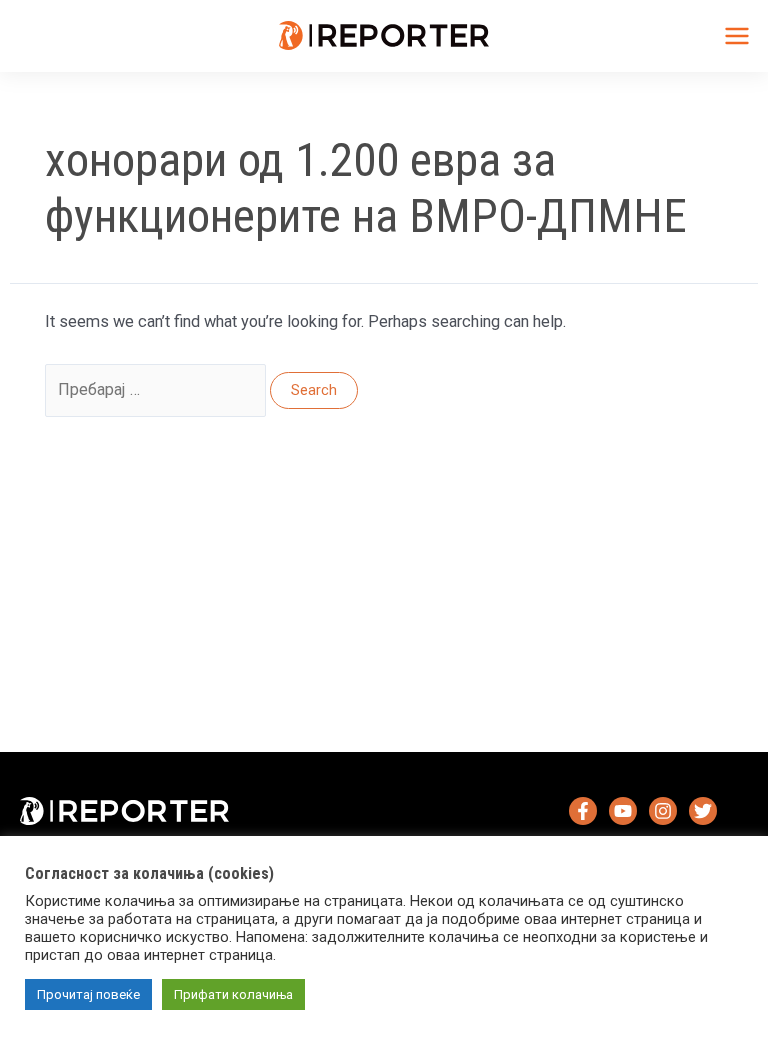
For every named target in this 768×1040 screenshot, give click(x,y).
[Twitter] (703, 811)
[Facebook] (583, 811)
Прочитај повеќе (88, 994)
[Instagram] (663, 811)
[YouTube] (623, 811)
